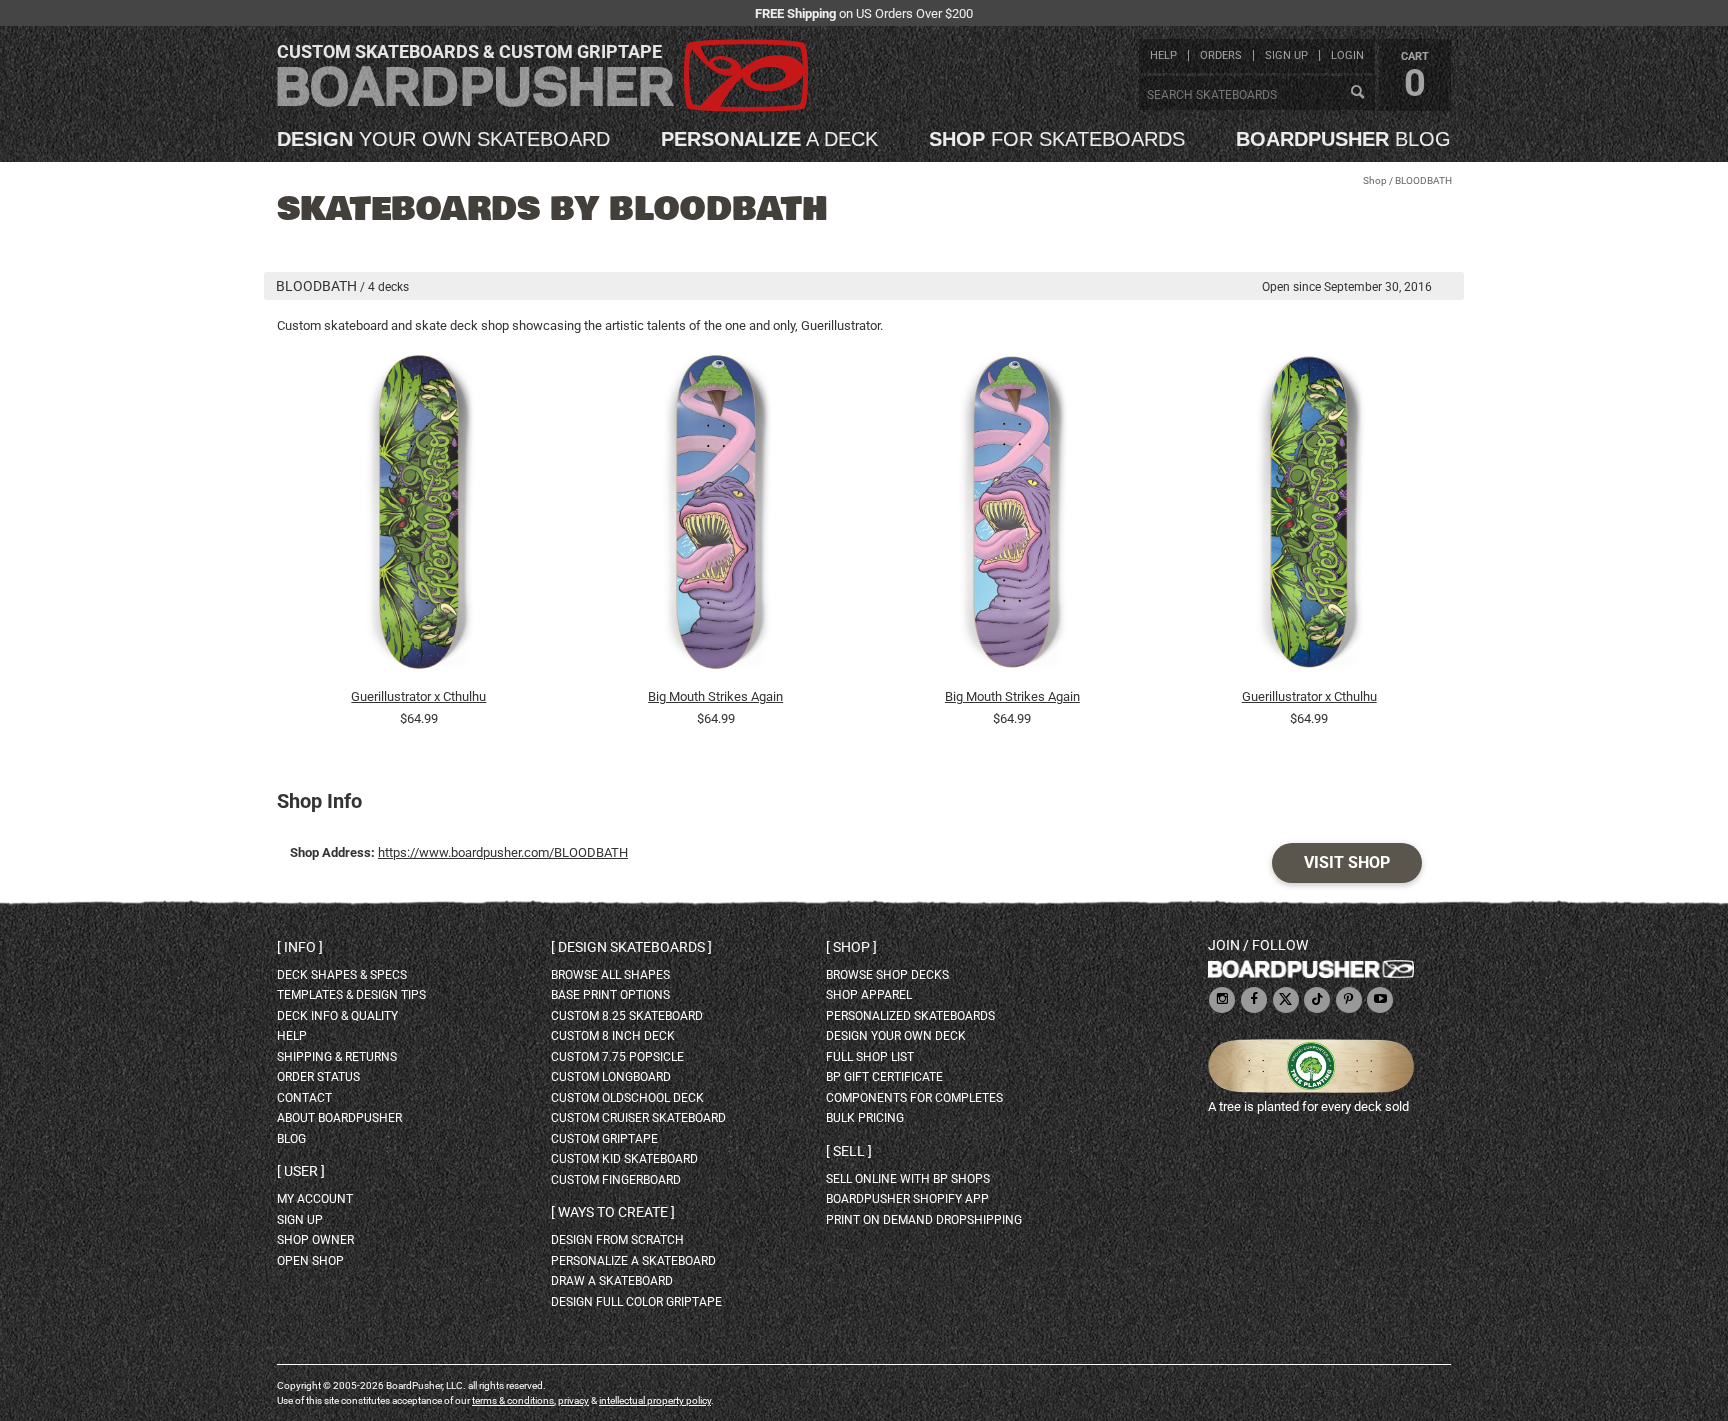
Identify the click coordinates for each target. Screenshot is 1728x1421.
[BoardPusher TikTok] (1317, 1000)
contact (304, 1098)
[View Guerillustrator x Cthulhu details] (419, 517)
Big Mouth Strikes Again (715, 696)
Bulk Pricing (865, 1118)
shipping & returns (337, 1057)
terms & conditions (513, 1400)
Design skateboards (631, 947)
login (1347, 55)
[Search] (1357, 93)
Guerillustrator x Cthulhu (418, 696)
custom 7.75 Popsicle (617, 1057)
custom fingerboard (616, 1180)
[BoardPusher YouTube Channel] (1380, 1000)
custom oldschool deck (627, 1098)
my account (315, 1199)
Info (300, 947)
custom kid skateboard (624, 1159)
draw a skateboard (612, 1281)
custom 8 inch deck (613, 1036)
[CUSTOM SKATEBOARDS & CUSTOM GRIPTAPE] (542, 107)
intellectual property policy (655, 1400)
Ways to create (613, 1212)
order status (318, 1077)
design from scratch (617, 1240)
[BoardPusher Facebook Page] (1254, 1000)
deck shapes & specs (342, 975)
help (1163, 55)
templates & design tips (351, 995)
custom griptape (604, 1139)
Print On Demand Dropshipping (924, 1220)
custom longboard (611, 1077)
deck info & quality (337, 1016)
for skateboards (1057, 139)
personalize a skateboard (633, 1261)
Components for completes (914, 1098)
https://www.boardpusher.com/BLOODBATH (503, 852)
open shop (310, 1261)
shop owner (315, 1240)
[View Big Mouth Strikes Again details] (716, 517)
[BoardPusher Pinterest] (1349, 1000)
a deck (769, 139)
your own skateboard (443, 139)
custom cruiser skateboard (638, 1118)
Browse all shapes (610, 975)
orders (1221, 55)
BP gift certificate (884, 1077)
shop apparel (869, 995)
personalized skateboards (910, 1016)
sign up (1286, 55)
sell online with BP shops (908, 1179)
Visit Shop (1347, 862)
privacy (573, 1400)
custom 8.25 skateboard (627, 1016)
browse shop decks (887, 975)
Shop (1375, 180)
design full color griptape (636, 1302)
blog (1343, 139)
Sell (849, 1151)
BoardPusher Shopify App (907, 1199)
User (301, 1171)
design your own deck (896, 1036)
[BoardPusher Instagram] (1222, 1000)
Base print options (610, 995)
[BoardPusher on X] (1286, 1000)
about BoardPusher (339, 1118)
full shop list (870, 1057)
